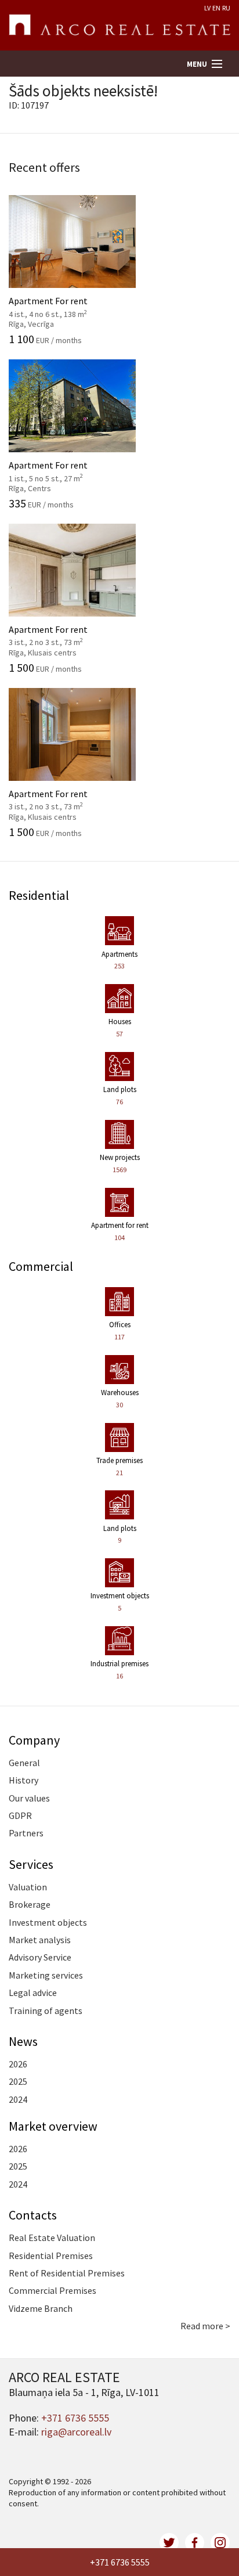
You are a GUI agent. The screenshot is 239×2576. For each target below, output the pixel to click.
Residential (39, 895)
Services (31, 1864)
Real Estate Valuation (52, 2238)
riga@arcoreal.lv (76, 2432)
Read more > (205, 2326)
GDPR (20, 1815)
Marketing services (46, 1975)
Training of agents (46, 2011)
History (23, 1780)
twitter (169, 2543)
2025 (18, 2081)
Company (34, 1740)
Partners (26, 1833)
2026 (18, 2064)
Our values (29, 1798)
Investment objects (48, 1922)
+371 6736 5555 (120, 2562)
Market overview (53, 2126)
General (24, 1763)
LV (207, 8)
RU (226, 8)
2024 (18, 2099)
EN (216, 8)
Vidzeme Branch (41, 2308)
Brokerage (30, 1904)
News (23, 2041)
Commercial (41, 1266)
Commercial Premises (52, 2290)
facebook (195, 2543)
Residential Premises (51, 2256)
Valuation (28, 1887)
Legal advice (33, 1993)
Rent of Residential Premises (67, 2273)
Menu (197, 64)
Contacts (33, 2215)
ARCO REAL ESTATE (119, 26)
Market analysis (40, 1940)
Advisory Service (40, 1957)
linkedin (220, 2543)
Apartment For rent (60, 306)
